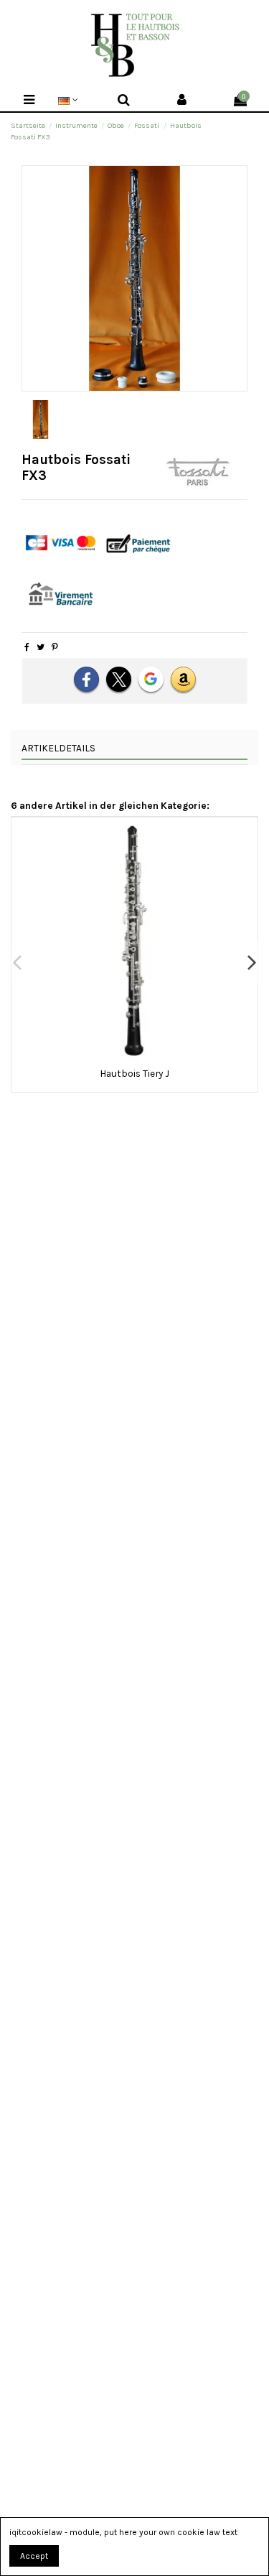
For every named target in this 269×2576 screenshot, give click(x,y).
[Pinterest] (55, 647)
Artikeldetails (58, 748)
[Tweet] (41, 647)
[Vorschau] (143, 1057)
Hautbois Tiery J (134, 1073)
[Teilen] (27, 647)
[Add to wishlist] (126, 1057)
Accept (34, 2556)
